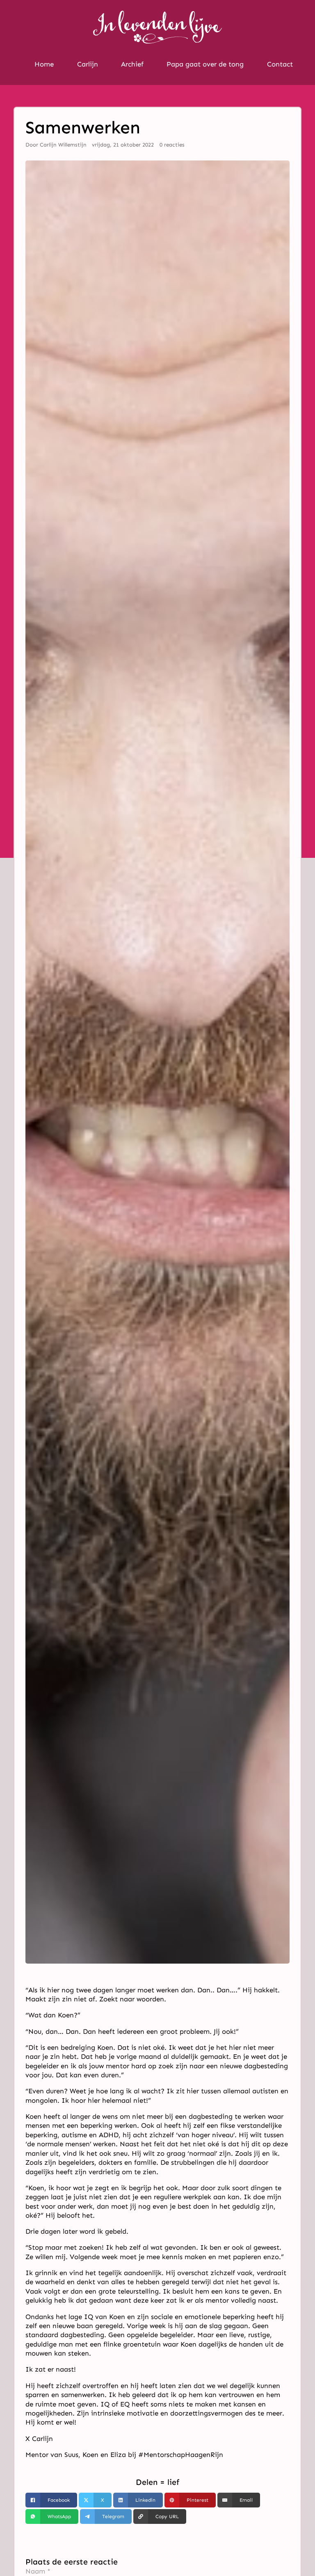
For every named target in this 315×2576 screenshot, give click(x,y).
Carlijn (88, 64)
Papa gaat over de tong (205, 64)
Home (44, 64)
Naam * (38, 2571)
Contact (280, 64)
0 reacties (172, 145)
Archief (132, 64)
